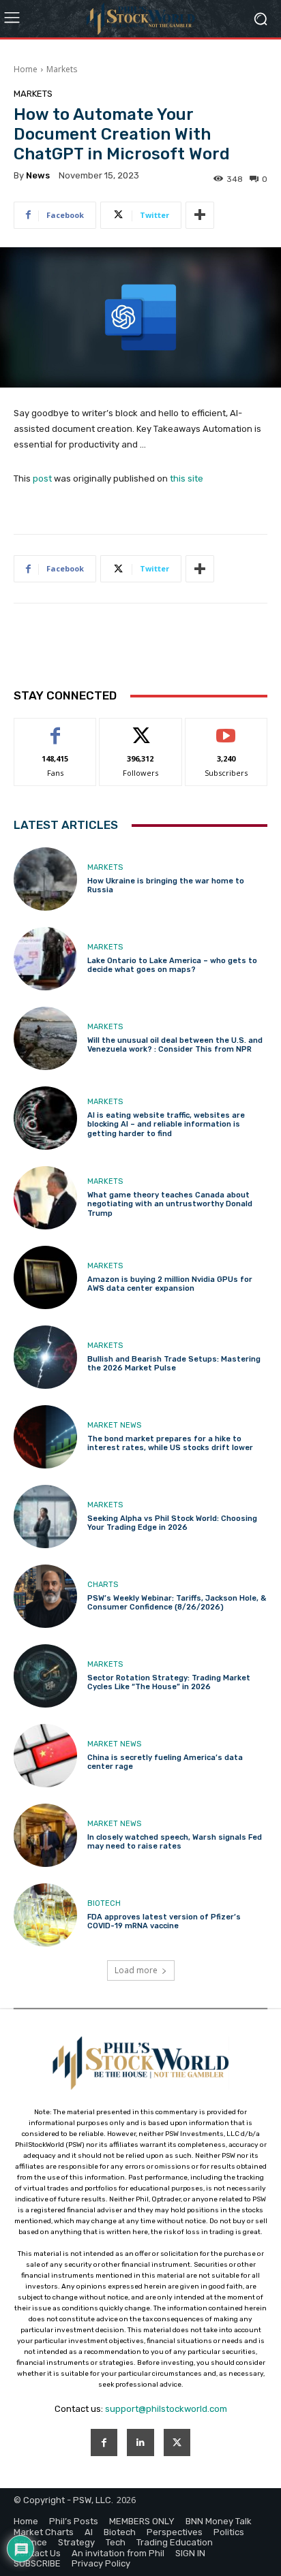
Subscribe (226, 728)
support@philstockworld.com (166, 2409)
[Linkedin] (140, 2442)
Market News (114, 1425)
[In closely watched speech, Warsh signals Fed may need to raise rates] (45, 1835)
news (38, 175)
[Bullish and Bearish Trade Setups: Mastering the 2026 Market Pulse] (45, 1357)
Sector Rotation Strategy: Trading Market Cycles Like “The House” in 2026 (169, 1682)
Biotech (104, 1903)
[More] (200, 215)
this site (187, 478)
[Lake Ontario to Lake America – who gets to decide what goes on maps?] (45, 959)
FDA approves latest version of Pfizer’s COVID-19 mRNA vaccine (164, 1921)
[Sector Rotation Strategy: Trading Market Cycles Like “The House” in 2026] (45, 1676)
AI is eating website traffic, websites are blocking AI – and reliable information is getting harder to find (166, 1124)
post (42, 478)
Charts (103, 1585)
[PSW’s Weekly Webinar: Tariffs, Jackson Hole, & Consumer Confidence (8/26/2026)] (45, 1596)
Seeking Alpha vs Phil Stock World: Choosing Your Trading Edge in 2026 (172, 1523)
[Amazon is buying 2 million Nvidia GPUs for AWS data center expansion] (45, 1277)
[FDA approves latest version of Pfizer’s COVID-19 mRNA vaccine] (45, 1915)
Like (56, 728)
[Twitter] (177, 2442)
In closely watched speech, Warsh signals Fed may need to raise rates (175, 1842)
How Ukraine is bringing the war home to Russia (166, 885)
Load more (136, 1970)
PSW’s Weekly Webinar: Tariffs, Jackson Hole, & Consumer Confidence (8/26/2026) (177, 1603)
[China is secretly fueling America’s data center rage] (45, 1756)
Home (26, 69)
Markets (62, 69)
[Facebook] (104, 2442)
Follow (141, 728)
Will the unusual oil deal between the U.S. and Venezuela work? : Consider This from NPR (175, 1045)
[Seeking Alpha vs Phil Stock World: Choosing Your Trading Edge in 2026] (45, 1517)
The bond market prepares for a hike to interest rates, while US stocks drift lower (170, 1443)
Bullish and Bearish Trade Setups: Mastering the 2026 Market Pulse (174, 1364)
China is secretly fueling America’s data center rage (165, 1762)
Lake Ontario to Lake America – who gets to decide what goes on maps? (172, 965)
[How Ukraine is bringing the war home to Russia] (45, 879)
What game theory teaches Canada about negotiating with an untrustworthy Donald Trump (170, 1204)
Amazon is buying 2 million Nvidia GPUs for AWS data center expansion (170, 1284)
